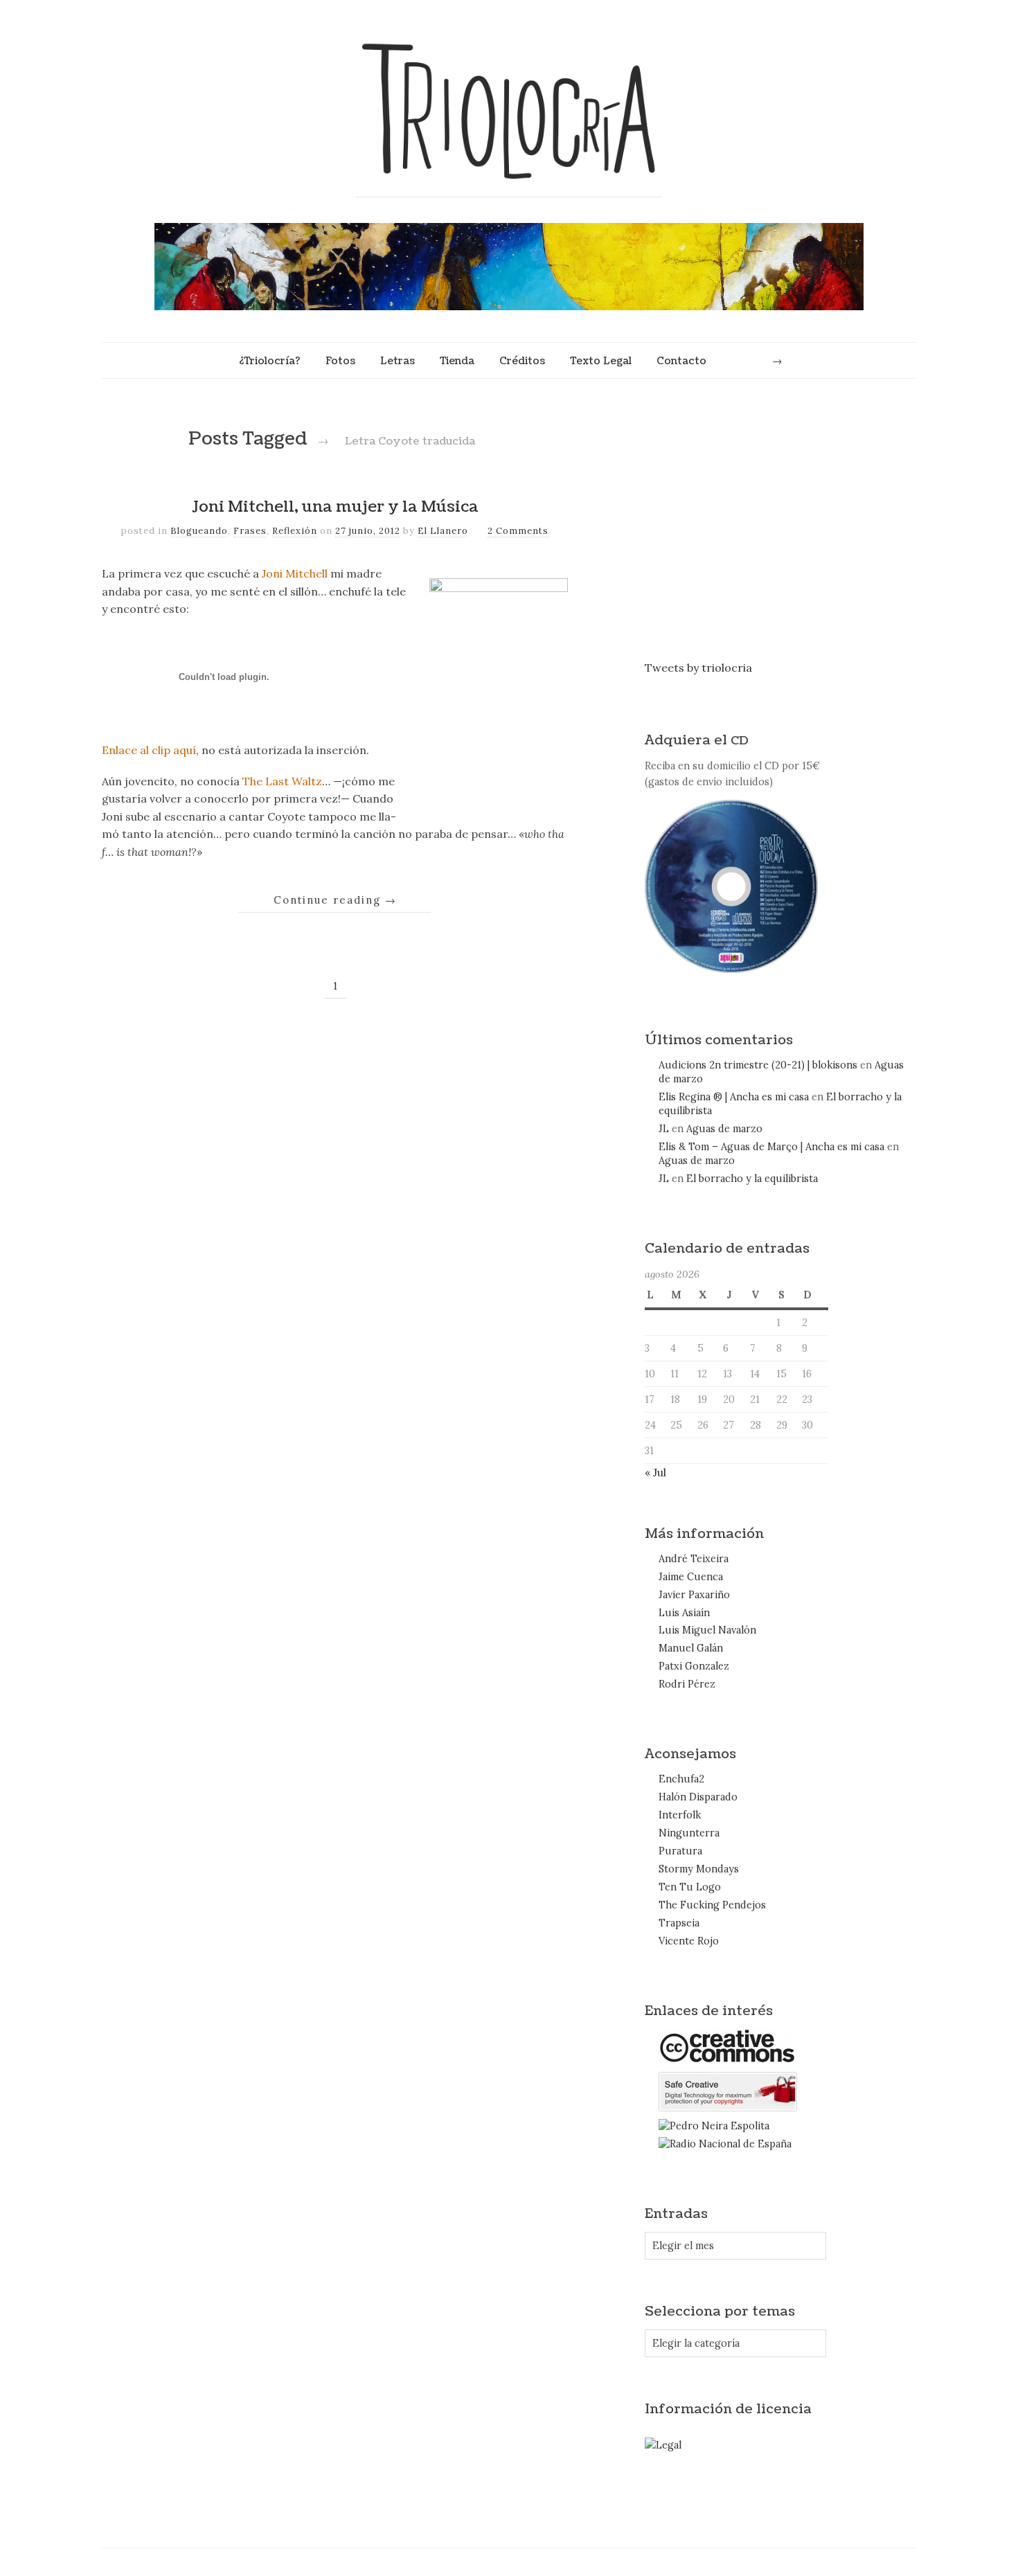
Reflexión (295, 531)
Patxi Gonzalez (694, 1666)
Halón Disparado (698, 1797)
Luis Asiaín (684, 1613)
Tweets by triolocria (698, 668)
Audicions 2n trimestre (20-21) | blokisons (758, 1065)
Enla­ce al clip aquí (149, 750)
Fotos (340, 361)
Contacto (681, 361)
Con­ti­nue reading (335, 900)
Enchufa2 (681, 1779)
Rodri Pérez (687, 1684)
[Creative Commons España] (728, 2061)
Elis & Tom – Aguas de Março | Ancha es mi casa (771, 1147)
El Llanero (443, 531)
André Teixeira (694, 1559)
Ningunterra (689, 1833)
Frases (250, 531)
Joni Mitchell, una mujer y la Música (335, 507)
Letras (398, 361)
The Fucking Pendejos (712, 1905)
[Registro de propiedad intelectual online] (728, 2108)
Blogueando (199, 531)
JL (664, 1129)
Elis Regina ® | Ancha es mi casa (734, 1097)
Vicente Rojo (689, 1941)
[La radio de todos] (725, 2144)
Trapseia (679, 1923)
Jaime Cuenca (691, 1577)
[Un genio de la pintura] (714, 2126)
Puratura (680, 1851)
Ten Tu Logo (690, 1887)
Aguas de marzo (724, 1129)
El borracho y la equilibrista (752, 1179)
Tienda (457, 361)
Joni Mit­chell (295, 573)
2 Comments (518, 531)
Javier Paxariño (694, 1595)
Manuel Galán (691, 1648)
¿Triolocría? (269, 361)
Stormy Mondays (699, 1869)
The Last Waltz (282, 781)
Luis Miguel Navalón (707, 1630)
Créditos (522, 361)
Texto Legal (601, 361)
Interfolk (680, 1815)
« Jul (655, 1472)
